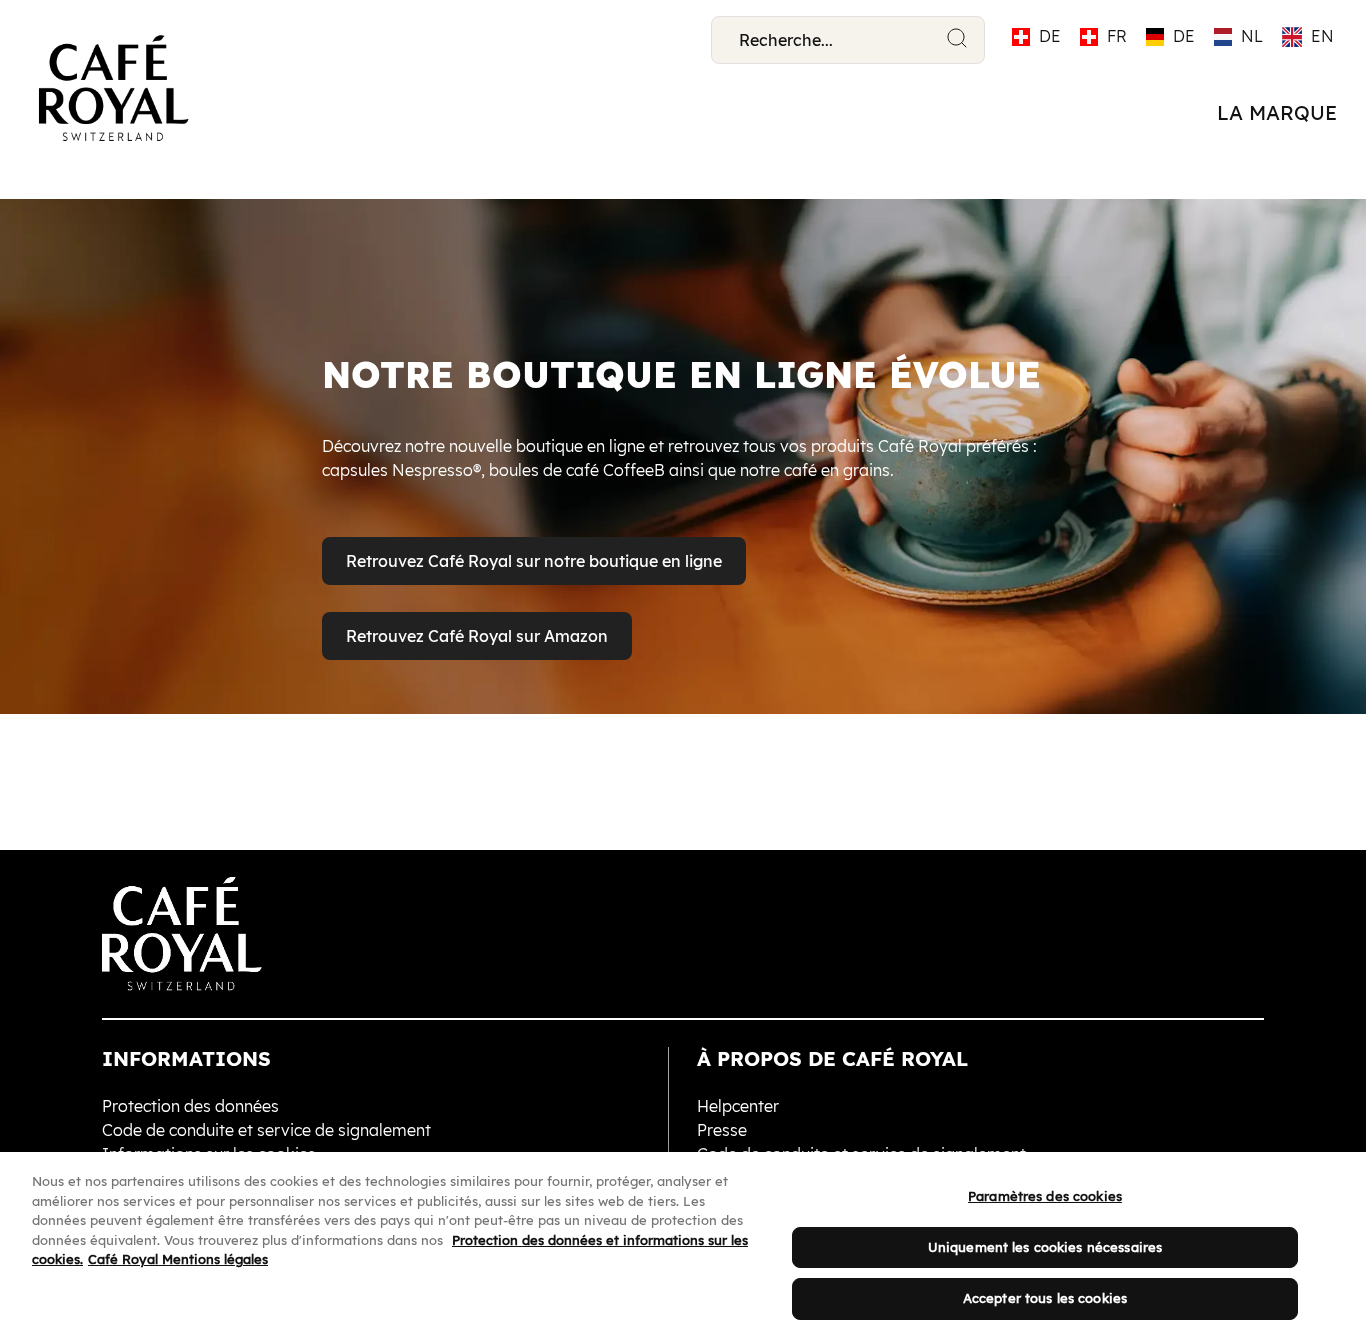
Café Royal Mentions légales (178, 1259)
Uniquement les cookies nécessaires (1045, 1247)
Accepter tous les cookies (1045, 1298)
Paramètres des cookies (1045, 1196)
